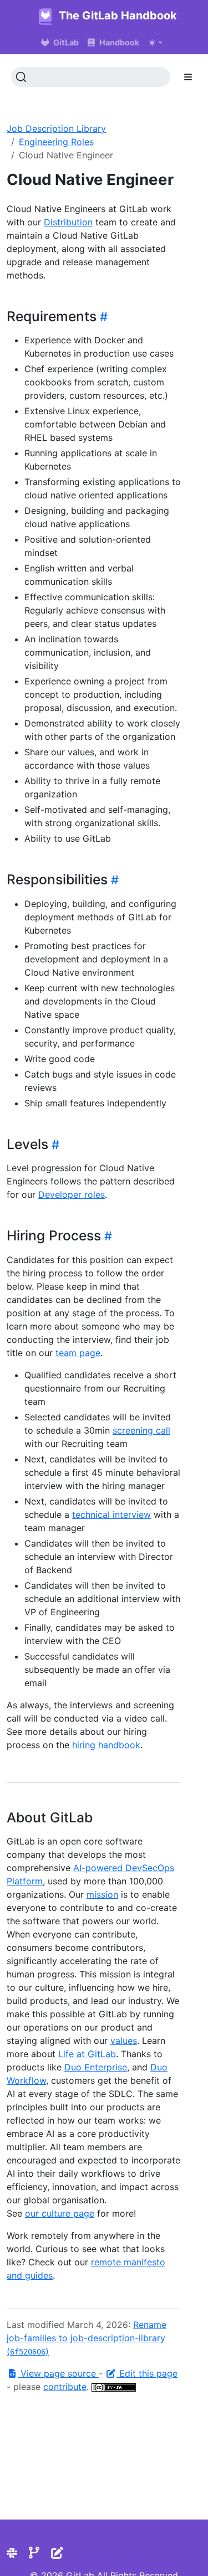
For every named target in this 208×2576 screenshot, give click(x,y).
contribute (65, 2387)
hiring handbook (106, 1745)
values (124, 2041)
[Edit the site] (57, 2553)
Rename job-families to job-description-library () (87, 2338)
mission (102, 1894)
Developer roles (72, 1194)
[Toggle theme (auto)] (155, 43)
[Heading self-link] (102, 317)
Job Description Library (56, 128)
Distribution (68, 222)
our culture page (60, 2213)
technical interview (111, 1514)
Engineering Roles (56, 142)
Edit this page (147, 2373)
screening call (141, 1430)
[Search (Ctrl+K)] (91, 77)
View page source (58, 2373)
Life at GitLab (87, 2054)
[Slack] (12, 2553)
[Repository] (34, 2553)
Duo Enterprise (96, 2067)
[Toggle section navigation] (188, 77)
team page (78, 1353)
